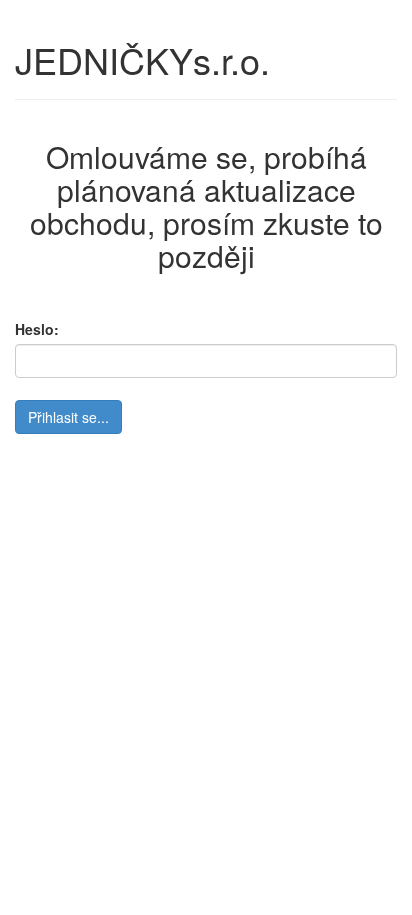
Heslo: (37, 329)
